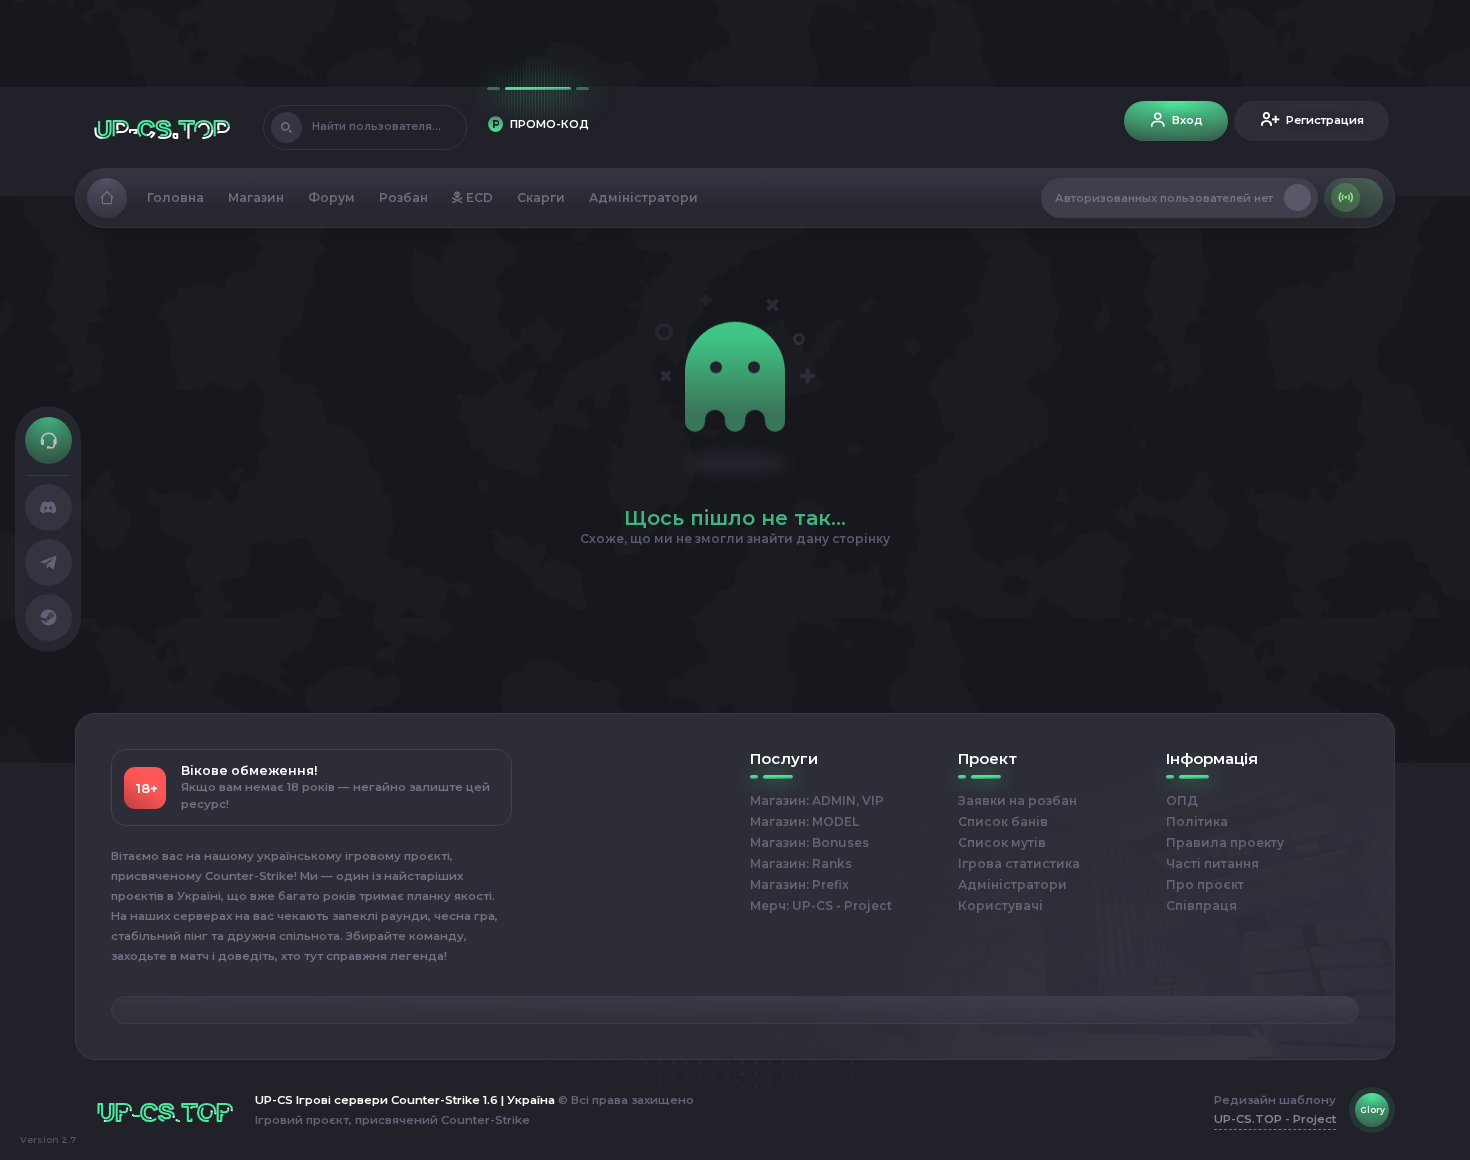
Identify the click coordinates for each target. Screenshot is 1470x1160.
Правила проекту (1225, 842)
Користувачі (1000, 905)
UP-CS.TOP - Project (1275, 1119)
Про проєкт (1205, 884)
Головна (175, 197)
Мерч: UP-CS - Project (821, 905)
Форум (331, 197)
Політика (1197, 821)
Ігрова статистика (1019, 863)
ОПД (1182, 800)
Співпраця (1201, 905)
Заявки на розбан (1017, 800)
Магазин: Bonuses (809, 842)
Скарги (541, 197)
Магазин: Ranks (801, 863)
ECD (478, 197)
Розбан (403, 197)
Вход (1187, 120)
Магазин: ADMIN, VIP (817, 800)
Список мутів (1002, 842)
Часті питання (1212, 863)
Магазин (256, 197)
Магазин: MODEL (804, 821)
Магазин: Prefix (799, 884)
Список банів (1003, 821)
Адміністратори (643, 197)
